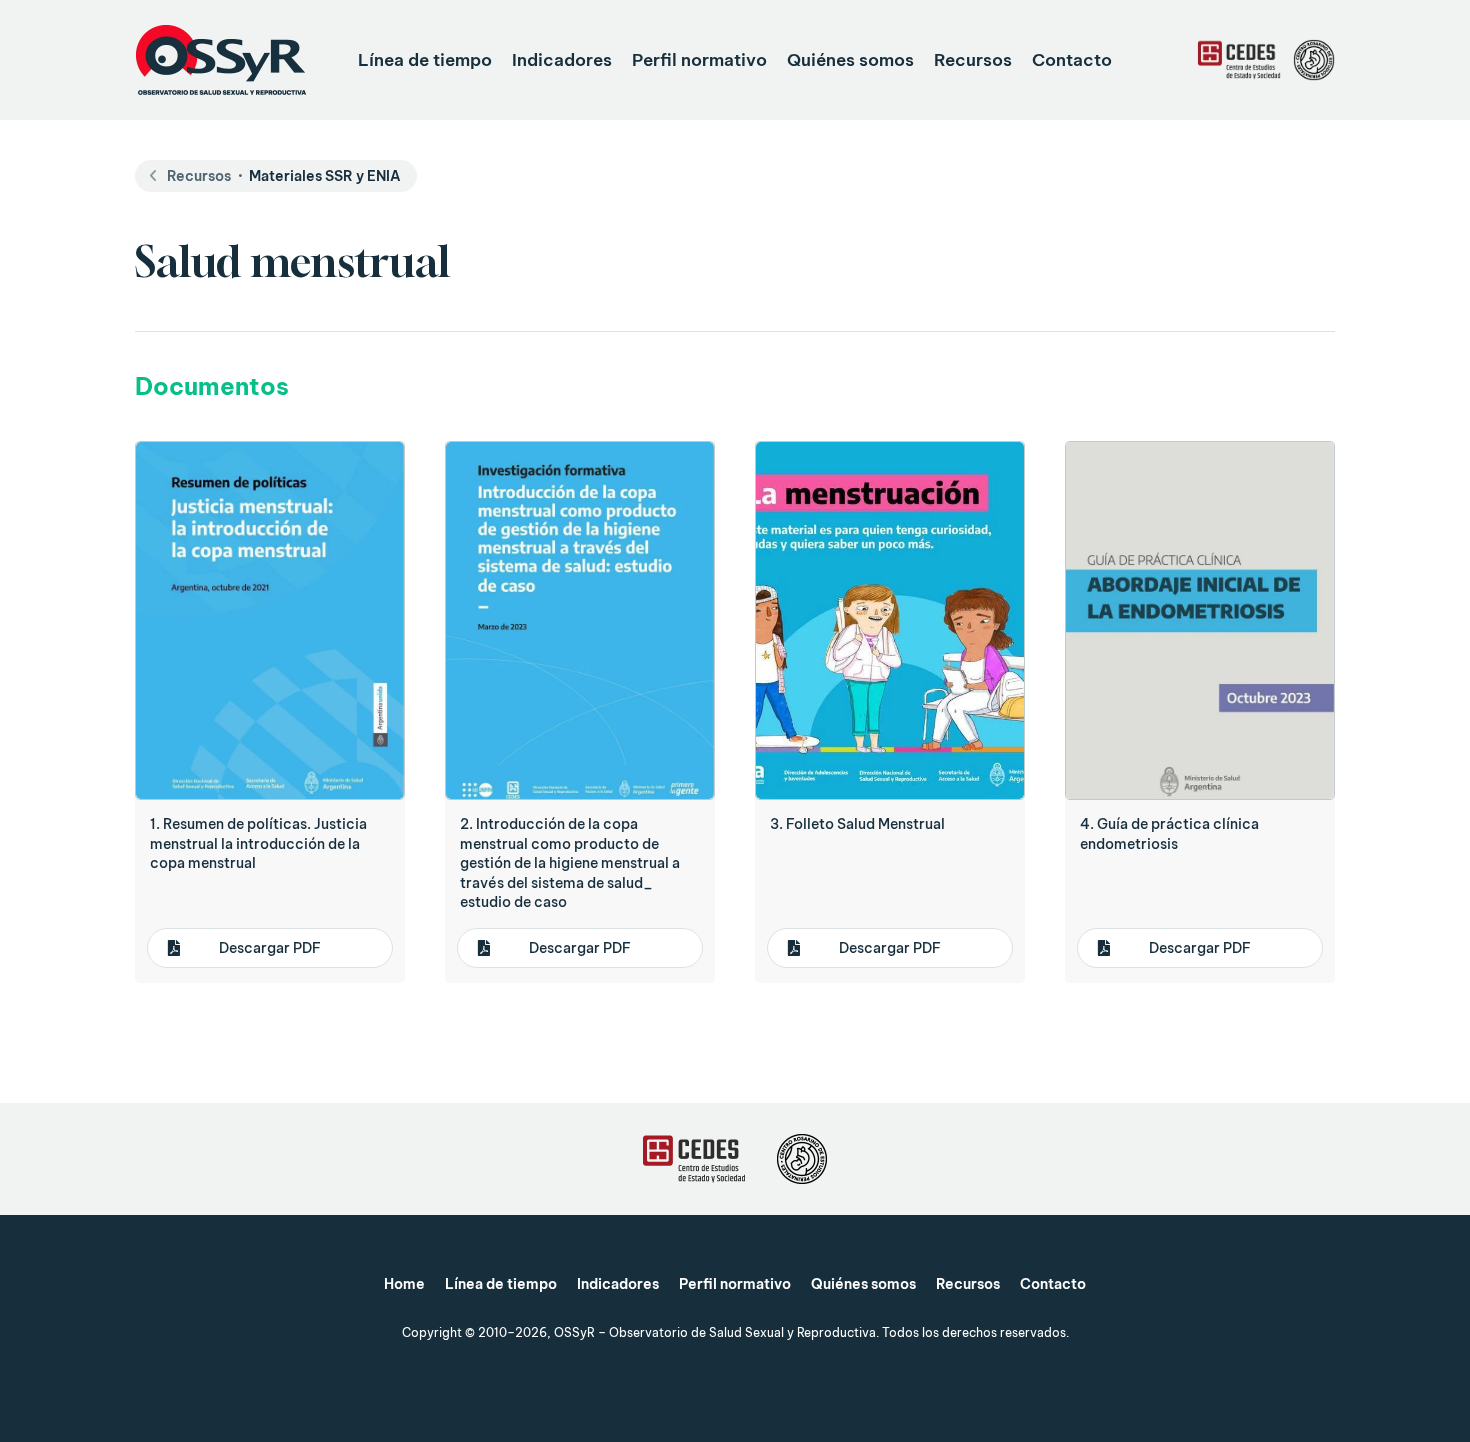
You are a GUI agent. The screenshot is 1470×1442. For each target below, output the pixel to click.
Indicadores (562, 60)
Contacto (1072, 60)
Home (404, 1284)
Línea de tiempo (425, 60)
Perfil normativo (699, 60)
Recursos (973, 60)
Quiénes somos (850, 60)
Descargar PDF (270, 948)
